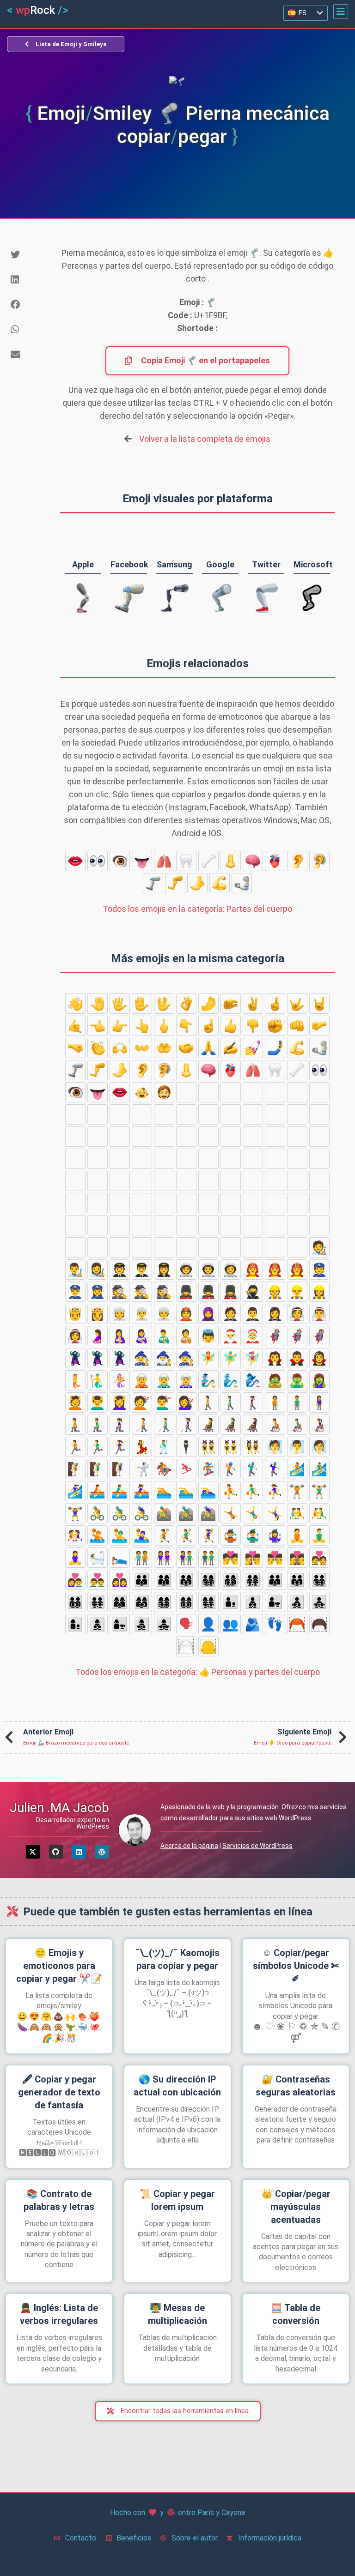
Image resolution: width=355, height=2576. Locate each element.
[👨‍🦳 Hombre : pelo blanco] (98, 1114)
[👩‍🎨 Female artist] (98, 1270)
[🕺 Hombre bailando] (164, 1447)
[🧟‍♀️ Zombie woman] (319, 1380)
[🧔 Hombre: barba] (297, 1092)
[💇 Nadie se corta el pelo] (142, 1402)
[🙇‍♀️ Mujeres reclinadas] (164, 1181)
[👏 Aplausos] (98, 1048)
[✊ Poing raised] (275, 1026)
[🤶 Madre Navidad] (253, 1336)
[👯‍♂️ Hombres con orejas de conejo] (231, 1447)
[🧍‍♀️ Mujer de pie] (319, 1402)
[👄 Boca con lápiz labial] (75, 861)
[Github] (56, 1852)
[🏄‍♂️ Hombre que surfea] (319, 1469)
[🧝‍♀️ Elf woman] (186, 1380)
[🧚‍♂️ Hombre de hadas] (231, 1358)
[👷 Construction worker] (275, 1292)
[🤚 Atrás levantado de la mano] (98, 1004)
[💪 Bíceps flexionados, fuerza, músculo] (220, 883)
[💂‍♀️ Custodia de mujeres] (231, 1292)
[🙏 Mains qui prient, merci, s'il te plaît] (208, 1048)
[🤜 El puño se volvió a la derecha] (75, 1048)
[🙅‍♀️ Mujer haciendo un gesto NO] (98, 1159)
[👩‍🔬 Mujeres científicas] (164, 1247)
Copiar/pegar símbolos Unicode (296, 1966)
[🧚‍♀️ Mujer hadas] (253, 1358)
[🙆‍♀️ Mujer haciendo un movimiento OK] (164, 1159)
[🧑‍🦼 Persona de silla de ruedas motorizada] (208, 1425)
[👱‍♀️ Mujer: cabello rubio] (75, 1137)
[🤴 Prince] (75, 1314)
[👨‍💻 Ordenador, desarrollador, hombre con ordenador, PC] (208, 1247)
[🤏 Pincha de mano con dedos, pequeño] (231, 1004)
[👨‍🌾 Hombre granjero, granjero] (75, 1225)
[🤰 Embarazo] (98, 1336)
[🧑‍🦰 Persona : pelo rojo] (186, 1114)
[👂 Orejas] (297, 861)
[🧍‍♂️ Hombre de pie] (297, 1402)
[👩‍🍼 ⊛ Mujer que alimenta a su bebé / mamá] (142, 1336)
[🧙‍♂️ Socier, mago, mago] (164, 1358)
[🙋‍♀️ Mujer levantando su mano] (297, 1159)
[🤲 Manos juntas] (164, 1048)
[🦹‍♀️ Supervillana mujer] (120, 1358)
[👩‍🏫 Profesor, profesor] (231, 1203)
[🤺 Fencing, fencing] (142, 1469)
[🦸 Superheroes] (275, 1336)
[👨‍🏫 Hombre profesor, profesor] (208, 1203)
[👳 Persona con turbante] (120, 1314)
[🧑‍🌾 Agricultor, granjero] (319, 1203)
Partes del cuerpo (197, 909)
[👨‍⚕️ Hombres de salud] (75, 1203)
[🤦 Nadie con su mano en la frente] (186, 1181)
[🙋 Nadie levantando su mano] (253, 1159)
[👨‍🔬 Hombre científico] (142, 1247)
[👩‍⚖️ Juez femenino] (297, 1203)
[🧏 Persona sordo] (319, 1159)
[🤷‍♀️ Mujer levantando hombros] (297, 1181)
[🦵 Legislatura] (175, 883)
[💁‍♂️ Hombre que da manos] (208, 1159)
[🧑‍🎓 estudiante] (120, 1203)
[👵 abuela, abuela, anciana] (164, 1137)
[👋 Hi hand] (75, 1004)
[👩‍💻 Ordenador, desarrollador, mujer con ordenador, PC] (231, 1247)
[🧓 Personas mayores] (120, 1137)
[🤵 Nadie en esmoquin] (231, 1314)
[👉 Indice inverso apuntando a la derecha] (120, 1026)
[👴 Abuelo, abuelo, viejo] (142, 1137)
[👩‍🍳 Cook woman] (164, 1225)
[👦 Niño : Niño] (186, 1092)
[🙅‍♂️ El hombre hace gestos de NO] (75, 1159)
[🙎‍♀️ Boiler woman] (297, 1137)
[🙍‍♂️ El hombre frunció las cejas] (208, 1137)
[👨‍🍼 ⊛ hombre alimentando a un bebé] (164, 1336)
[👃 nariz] (231, 861)
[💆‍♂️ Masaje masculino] (98, 1402)
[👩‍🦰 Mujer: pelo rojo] (164, 1114)
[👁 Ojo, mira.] (120, 861)
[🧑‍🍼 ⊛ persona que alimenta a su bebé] (186, 1336)
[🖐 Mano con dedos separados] (120, 1004)
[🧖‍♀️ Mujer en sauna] (319, 1447)
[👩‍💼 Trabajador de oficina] (98, 1247)
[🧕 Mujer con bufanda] (208, 1314)
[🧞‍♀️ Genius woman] (253, 1380)
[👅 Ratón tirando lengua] (142, 861)
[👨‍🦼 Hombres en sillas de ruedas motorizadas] (231, 1425)
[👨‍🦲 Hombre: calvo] (120, 1114)
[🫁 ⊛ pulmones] (164, 861)
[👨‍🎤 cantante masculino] (275, 1247)
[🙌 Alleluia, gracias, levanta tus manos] (120, 1048)
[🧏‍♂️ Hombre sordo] (75, 1181)
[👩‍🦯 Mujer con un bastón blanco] (186, 1425)
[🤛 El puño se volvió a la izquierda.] (319, 1026)
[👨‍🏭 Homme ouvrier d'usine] (275, 1225)
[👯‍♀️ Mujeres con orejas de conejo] (253, 1447)
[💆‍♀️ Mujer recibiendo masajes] (120, 1402)
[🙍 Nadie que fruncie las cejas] (186, 1137)
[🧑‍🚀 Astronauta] (186, 1270)
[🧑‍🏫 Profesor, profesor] (186, 1203)
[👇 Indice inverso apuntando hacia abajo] (186, 1026)
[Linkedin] (79, 1852)
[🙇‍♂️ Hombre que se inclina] (142, 1181)
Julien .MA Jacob (59, 1808)
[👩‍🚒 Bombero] (297, 1270)
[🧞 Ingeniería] (208, 1380)
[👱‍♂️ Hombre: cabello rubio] (98, 1137)
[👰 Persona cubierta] (297, 1314)
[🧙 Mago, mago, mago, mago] (142, 1358)
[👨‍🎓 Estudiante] (142, 1203)
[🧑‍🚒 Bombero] (253, 1270)
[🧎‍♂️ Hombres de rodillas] (98, 1425)
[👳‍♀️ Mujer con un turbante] (164, 1314)
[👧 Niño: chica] (208, 1092)
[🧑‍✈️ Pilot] (120, 1270)
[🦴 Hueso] (208, 861)
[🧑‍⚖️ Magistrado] (253, 1203)
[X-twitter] (33, 1852)
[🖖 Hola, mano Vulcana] (164, 1004)
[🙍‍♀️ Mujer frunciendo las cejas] (231, 1137)
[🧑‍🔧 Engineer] (186, 1225)
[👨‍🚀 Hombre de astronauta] (208, 1270)
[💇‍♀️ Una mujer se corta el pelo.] (186, 1402)
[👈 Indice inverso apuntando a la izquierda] (98, 1026)
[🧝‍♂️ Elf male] (164, 1380)
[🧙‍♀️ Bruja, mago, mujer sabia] (186, 1358)
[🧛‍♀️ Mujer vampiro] (319, 1358)
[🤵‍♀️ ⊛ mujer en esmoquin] (275, 1314)
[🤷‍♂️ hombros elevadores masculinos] (275, 1181)
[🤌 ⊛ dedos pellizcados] (208, 1004)
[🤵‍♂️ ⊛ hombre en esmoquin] (253, 1314)
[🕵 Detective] (120, 1292)
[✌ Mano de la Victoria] (253, 1004)
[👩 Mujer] (142, 1114)
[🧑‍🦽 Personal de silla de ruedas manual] (275, 1425)
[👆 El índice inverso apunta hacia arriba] (142, 1026)
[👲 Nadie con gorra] (186, 1314)
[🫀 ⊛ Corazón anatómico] (275, 861)
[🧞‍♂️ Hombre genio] (231, 1380)
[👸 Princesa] (98, 1314)
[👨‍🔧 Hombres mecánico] (208, 1225)
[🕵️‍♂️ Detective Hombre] (142, 1292)
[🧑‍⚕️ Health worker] (319, 1181)
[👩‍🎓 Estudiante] (164, 1203)
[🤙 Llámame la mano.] (75, 1026)
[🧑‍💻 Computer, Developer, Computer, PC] (186, 1247)
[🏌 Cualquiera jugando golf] (231, 1469)
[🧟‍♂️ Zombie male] (297, 1380)
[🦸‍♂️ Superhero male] (297, 1336)
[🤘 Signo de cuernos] (319, 1004)
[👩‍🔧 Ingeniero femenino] (231, 1225)
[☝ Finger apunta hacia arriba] (208, 1026)
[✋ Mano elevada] (142, 1004)
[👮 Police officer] (319, 1270)
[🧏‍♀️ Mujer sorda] (98, 1181)
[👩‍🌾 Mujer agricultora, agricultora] (98, 1225)
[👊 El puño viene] (297, 1026)
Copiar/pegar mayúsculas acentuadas (296, 2207)
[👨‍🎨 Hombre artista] (75, 1270)
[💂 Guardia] (186, 1292)
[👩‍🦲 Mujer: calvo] (297, 1114)
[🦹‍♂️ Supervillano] (98, 1358)
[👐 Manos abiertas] (142, 1048)
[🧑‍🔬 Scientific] (120, 1247)
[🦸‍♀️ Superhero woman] (319, 1336)
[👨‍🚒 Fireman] (275, 1270)
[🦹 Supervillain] (75, 1358)
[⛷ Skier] (186, 1469)
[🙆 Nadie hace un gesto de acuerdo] (120, 1159)
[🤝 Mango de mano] (186, 1048)
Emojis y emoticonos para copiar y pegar (59, 1966)
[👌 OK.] (186, 1004)
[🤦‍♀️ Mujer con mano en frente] (231, 1181)
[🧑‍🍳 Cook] (120, 1225)
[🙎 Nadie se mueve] (253, 1137)
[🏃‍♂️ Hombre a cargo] (98, 1447)
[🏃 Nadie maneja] (75, 1447)
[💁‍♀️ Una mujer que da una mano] (231, 1159)
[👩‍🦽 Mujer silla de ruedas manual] (319, 1425)
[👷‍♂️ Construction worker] (297, 1292)
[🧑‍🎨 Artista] (319, 1247)
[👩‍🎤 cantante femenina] (297, 1247)
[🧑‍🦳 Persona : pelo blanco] (275, 1114)
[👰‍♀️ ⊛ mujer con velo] (75, 1336)
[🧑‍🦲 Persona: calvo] (319, 1114)
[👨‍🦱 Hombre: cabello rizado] (75, 1114)
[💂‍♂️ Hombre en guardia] (208, 1292)
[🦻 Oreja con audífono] (319, 861)
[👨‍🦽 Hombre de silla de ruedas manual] (297, 1425)
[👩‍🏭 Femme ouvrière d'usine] (297, 1225)
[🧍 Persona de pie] (275, 1402)
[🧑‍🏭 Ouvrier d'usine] (253, 1225)
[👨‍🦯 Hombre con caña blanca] (164, 1425)
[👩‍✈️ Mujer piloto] (164, 1270)
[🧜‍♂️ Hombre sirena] (98, 1380)
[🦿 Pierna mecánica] (153, 883)
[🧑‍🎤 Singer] (253, 1247)
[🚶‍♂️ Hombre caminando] (231, 1402)
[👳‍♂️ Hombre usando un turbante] (142, 1314)
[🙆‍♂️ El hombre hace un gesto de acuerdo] (142, 1159)
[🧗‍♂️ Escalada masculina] (98, 1469)
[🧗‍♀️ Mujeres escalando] (120, 1469)
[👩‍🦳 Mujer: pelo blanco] (253, 1114)
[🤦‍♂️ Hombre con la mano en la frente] (208, 1181)
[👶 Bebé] (142, 1092)
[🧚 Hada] (208, 1358)
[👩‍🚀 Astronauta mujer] (231, 1270)
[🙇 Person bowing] (120, 1181)
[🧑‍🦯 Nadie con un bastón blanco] (142, 1425)
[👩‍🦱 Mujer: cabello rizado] (208, 1114)
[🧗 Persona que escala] (75, 1469)
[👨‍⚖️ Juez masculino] (275, 1203)
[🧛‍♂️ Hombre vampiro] (297, 1358)
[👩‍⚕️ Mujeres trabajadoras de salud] (98, 1203)
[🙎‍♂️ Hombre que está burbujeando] (275, 1137)
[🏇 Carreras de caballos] (164, 1469)
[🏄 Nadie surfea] (297, 1469)
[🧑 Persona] (231, 1092)
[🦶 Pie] (197, 883)
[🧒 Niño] (164, 1092)
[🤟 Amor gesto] (297, 1004)
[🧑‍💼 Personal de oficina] (319, 1225)
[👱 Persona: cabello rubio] (253, 1092)
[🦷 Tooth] (186, 861)
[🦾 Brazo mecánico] (242, 883)
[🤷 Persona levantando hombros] (253, 1181)
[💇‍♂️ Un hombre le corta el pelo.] (164, 1402)
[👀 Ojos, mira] (98, 861)
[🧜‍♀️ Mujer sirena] (120, 1380)
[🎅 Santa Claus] (231, 1336)
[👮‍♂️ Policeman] (75, 1292)
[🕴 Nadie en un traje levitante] (186, 1447)
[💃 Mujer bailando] (142, 1447)
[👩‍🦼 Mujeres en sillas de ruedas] (253, 1425)
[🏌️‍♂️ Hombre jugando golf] (253, 1469)
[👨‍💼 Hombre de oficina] (75, 1247)
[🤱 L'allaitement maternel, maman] (120, 1336)
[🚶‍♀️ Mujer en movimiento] (253, 1402)
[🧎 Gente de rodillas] (75, 1425)
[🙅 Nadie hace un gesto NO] (319, 1137)
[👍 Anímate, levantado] (231, 1026)
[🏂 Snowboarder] (208, 1469)
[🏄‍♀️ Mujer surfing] (75, 1491)
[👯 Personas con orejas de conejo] (208, 1447)
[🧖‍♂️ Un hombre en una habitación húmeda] (297, 1447)
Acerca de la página (189, 1846)
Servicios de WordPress (257, 1846)
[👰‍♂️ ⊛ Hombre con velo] (319, 1314)
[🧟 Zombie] (275, 1380)
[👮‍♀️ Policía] (98, 1292)
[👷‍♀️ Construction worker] (319, 1292)
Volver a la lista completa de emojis (205, 439)
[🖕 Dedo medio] (164, 1026)
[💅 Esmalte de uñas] (253, 1048)
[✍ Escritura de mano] (231, 1048)
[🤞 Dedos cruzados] (275, 1004)
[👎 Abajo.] (253, 1026)
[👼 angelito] (208, 1336)
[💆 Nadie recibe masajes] (75, 1402)
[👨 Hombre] (275, 1092)
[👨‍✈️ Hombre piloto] (142, 1270)
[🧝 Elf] (142, 1380)
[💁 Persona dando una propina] (186, 1159)
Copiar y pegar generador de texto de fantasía (59, 2092)
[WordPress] (102, 1852)
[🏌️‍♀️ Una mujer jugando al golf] (275, 1469)
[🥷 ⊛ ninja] (253, 1292)
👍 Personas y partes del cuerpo (198, 1672)
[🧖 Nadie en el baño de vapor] (275, 1447)
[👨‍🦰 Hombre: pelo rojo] (319, 1092)
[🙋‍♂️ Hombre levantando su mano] (275, 1159)
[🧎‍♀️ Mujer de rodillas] (120, 1425)
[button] (341, 12)
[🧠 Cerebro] (253, 861)
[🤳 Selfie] (275, 1048)
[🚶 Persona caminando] (208, 1402)
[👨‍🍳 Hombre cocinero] (142, 1225)
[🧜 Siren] (75, 1380)
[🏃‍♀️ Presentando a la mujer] (120, 1447)
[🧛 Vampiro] (275, 1358)
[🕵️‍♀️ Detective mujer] (164, 1292)
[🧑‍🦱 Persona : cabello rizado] (231, 1114)
